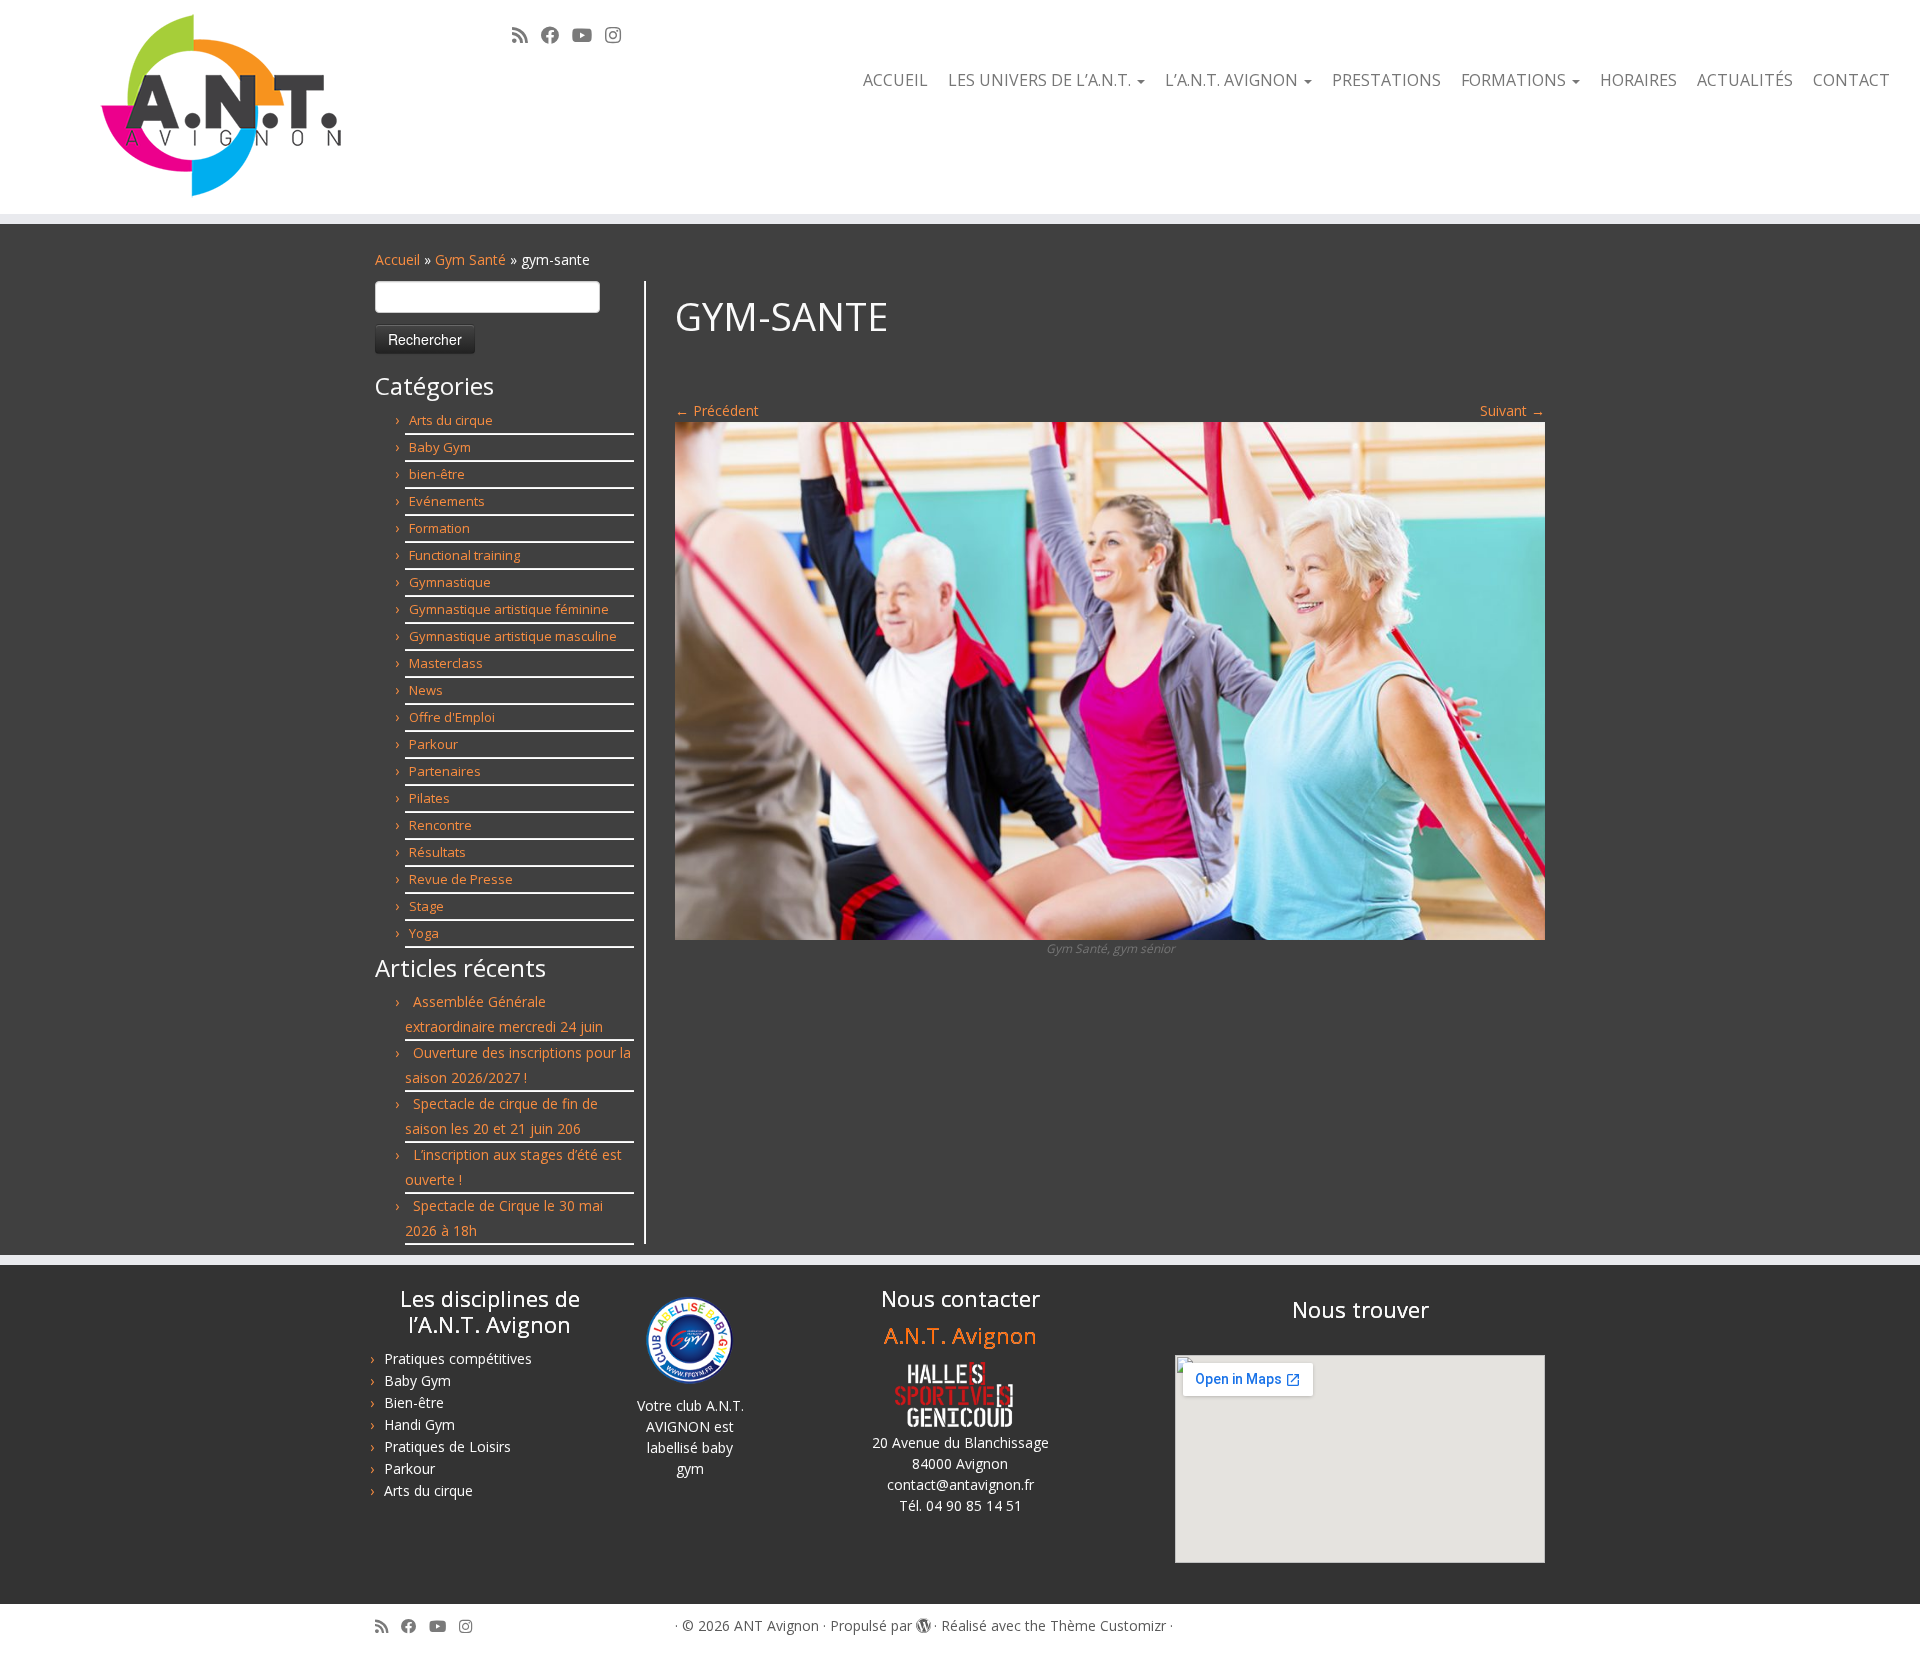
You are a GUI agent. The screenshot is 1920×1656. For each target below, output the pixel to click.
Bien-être (414, 1402)
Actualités (1745, 80)
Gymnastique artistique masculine (513, 636)
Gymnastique (450, 582)
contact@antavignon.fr (960, 1484)
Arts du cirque (451, 420)
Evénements (447, 501)
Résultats (437, 852)
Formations (1515, 80)
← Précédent (717, 410)
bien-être (437, 474)
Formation (439, 528)
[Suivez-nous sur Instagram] (619, 35)
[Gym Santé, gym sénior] (1110, 679)
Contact (1851, 80)
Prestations (1386, 80)
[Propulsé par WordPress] (923, 1622)
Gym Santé (470, 259)
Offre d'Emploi (452, 717)
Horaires (1638, 80)
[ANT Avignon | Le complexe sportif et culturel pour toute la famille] (221, 107)
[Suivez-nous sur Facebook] (556, 35)
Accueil (895, 80)
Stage (426, 906)
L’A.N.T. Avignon (1233, 80)
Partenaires (445, 771)
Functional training (464, 555)
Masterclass (446, 663)
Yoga (424, 933)
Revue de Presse (461, 879)
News (426, 690)
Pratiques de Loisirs (447, 1446)
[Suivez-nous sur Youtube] (588, 35)
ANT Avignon (776, 1625)
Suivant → (1512, 410)
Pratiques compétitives (458, 1358)
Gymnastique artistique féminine (509, 609)
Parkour (433, 744)
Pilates (429, 798)
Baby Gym (440, 447)
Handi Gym (419, 1424)
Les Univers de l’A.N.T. (1041, 80)
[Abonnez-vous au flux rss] (526, 35)
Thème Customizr (1108, 1625)
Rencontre (440, 825)
